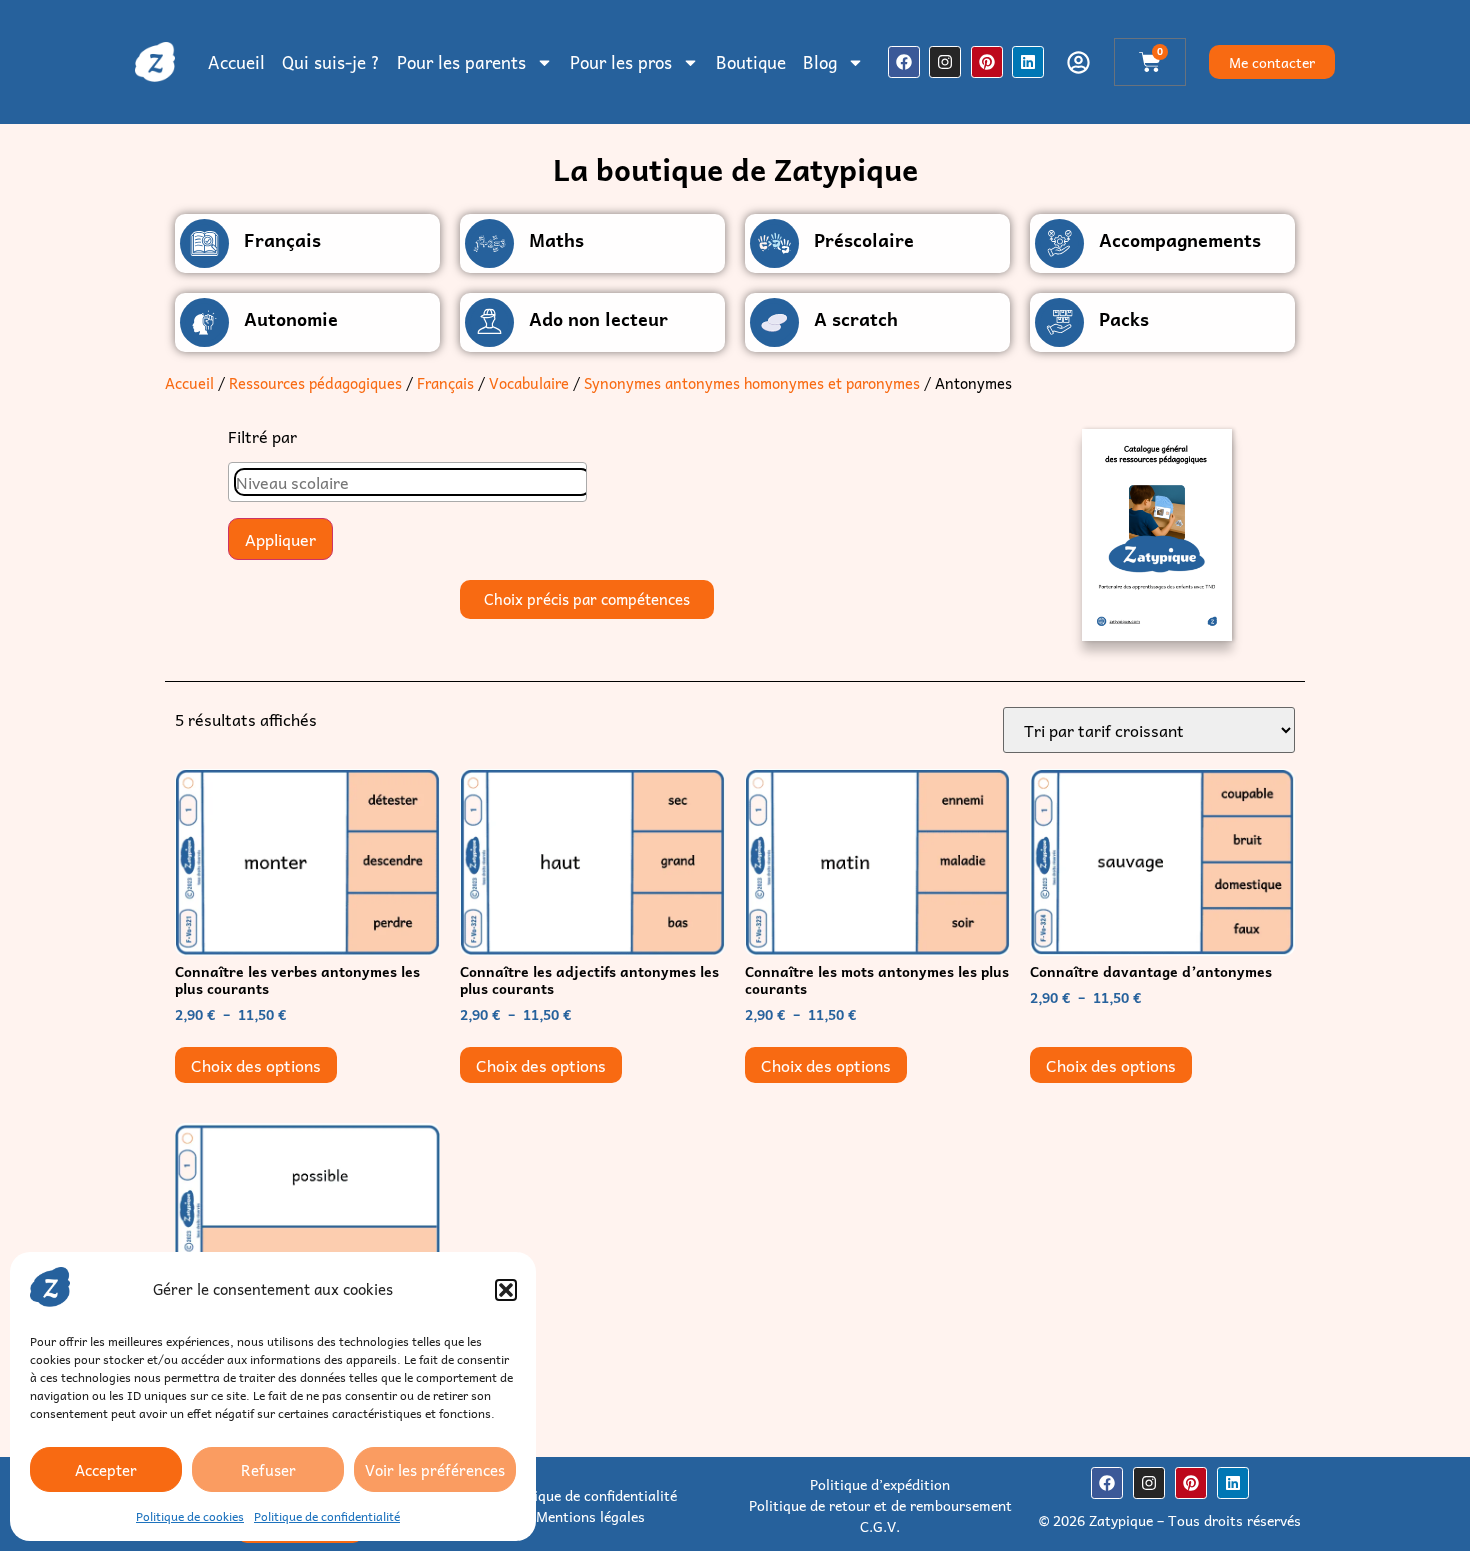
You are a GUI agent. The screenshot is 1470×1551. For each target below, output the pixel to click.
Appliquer (280, 539)
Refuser (268, 1470)
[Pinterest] (987, 62)
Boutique (751, 62)
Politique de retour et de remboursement (880, 1505)
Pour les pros (621, 62)
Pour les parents (461, 62)
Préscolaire (864, 239)
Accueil (236, 62)
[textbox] (412, 482)
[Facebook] (904, 62)
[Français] (204, 243)
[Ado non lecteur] (489, 322)
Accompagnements (1180, 239)
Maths (556, 239)
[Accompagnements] (1059, 243)
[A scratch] (774, 322)
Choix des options (256, 1065)
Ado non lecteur (598, 318)
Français (282, 239)
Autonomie (291, 318)
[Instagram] (945, 62)
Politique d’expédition (880, 1484)
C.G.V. (880, 1526)
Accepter (106, 1470)
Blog (820, 62)
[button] (506, 1290)
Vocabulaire (529, 383)
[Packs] (1059, 322)
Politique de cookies (190, 1516)
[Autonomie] (204, 322)
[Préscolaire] (774, 243)
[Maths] (489, 243)
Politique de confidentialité (327, 1516)
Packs (1124, 318)
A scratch (856, 318)
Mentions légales (590, 1516)
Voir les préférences (435, 1470)
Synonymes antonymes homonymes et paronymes (752, 383)
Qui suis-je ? (331, 62)
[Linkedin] (1028, 62)
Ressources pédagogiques (315, 383)
